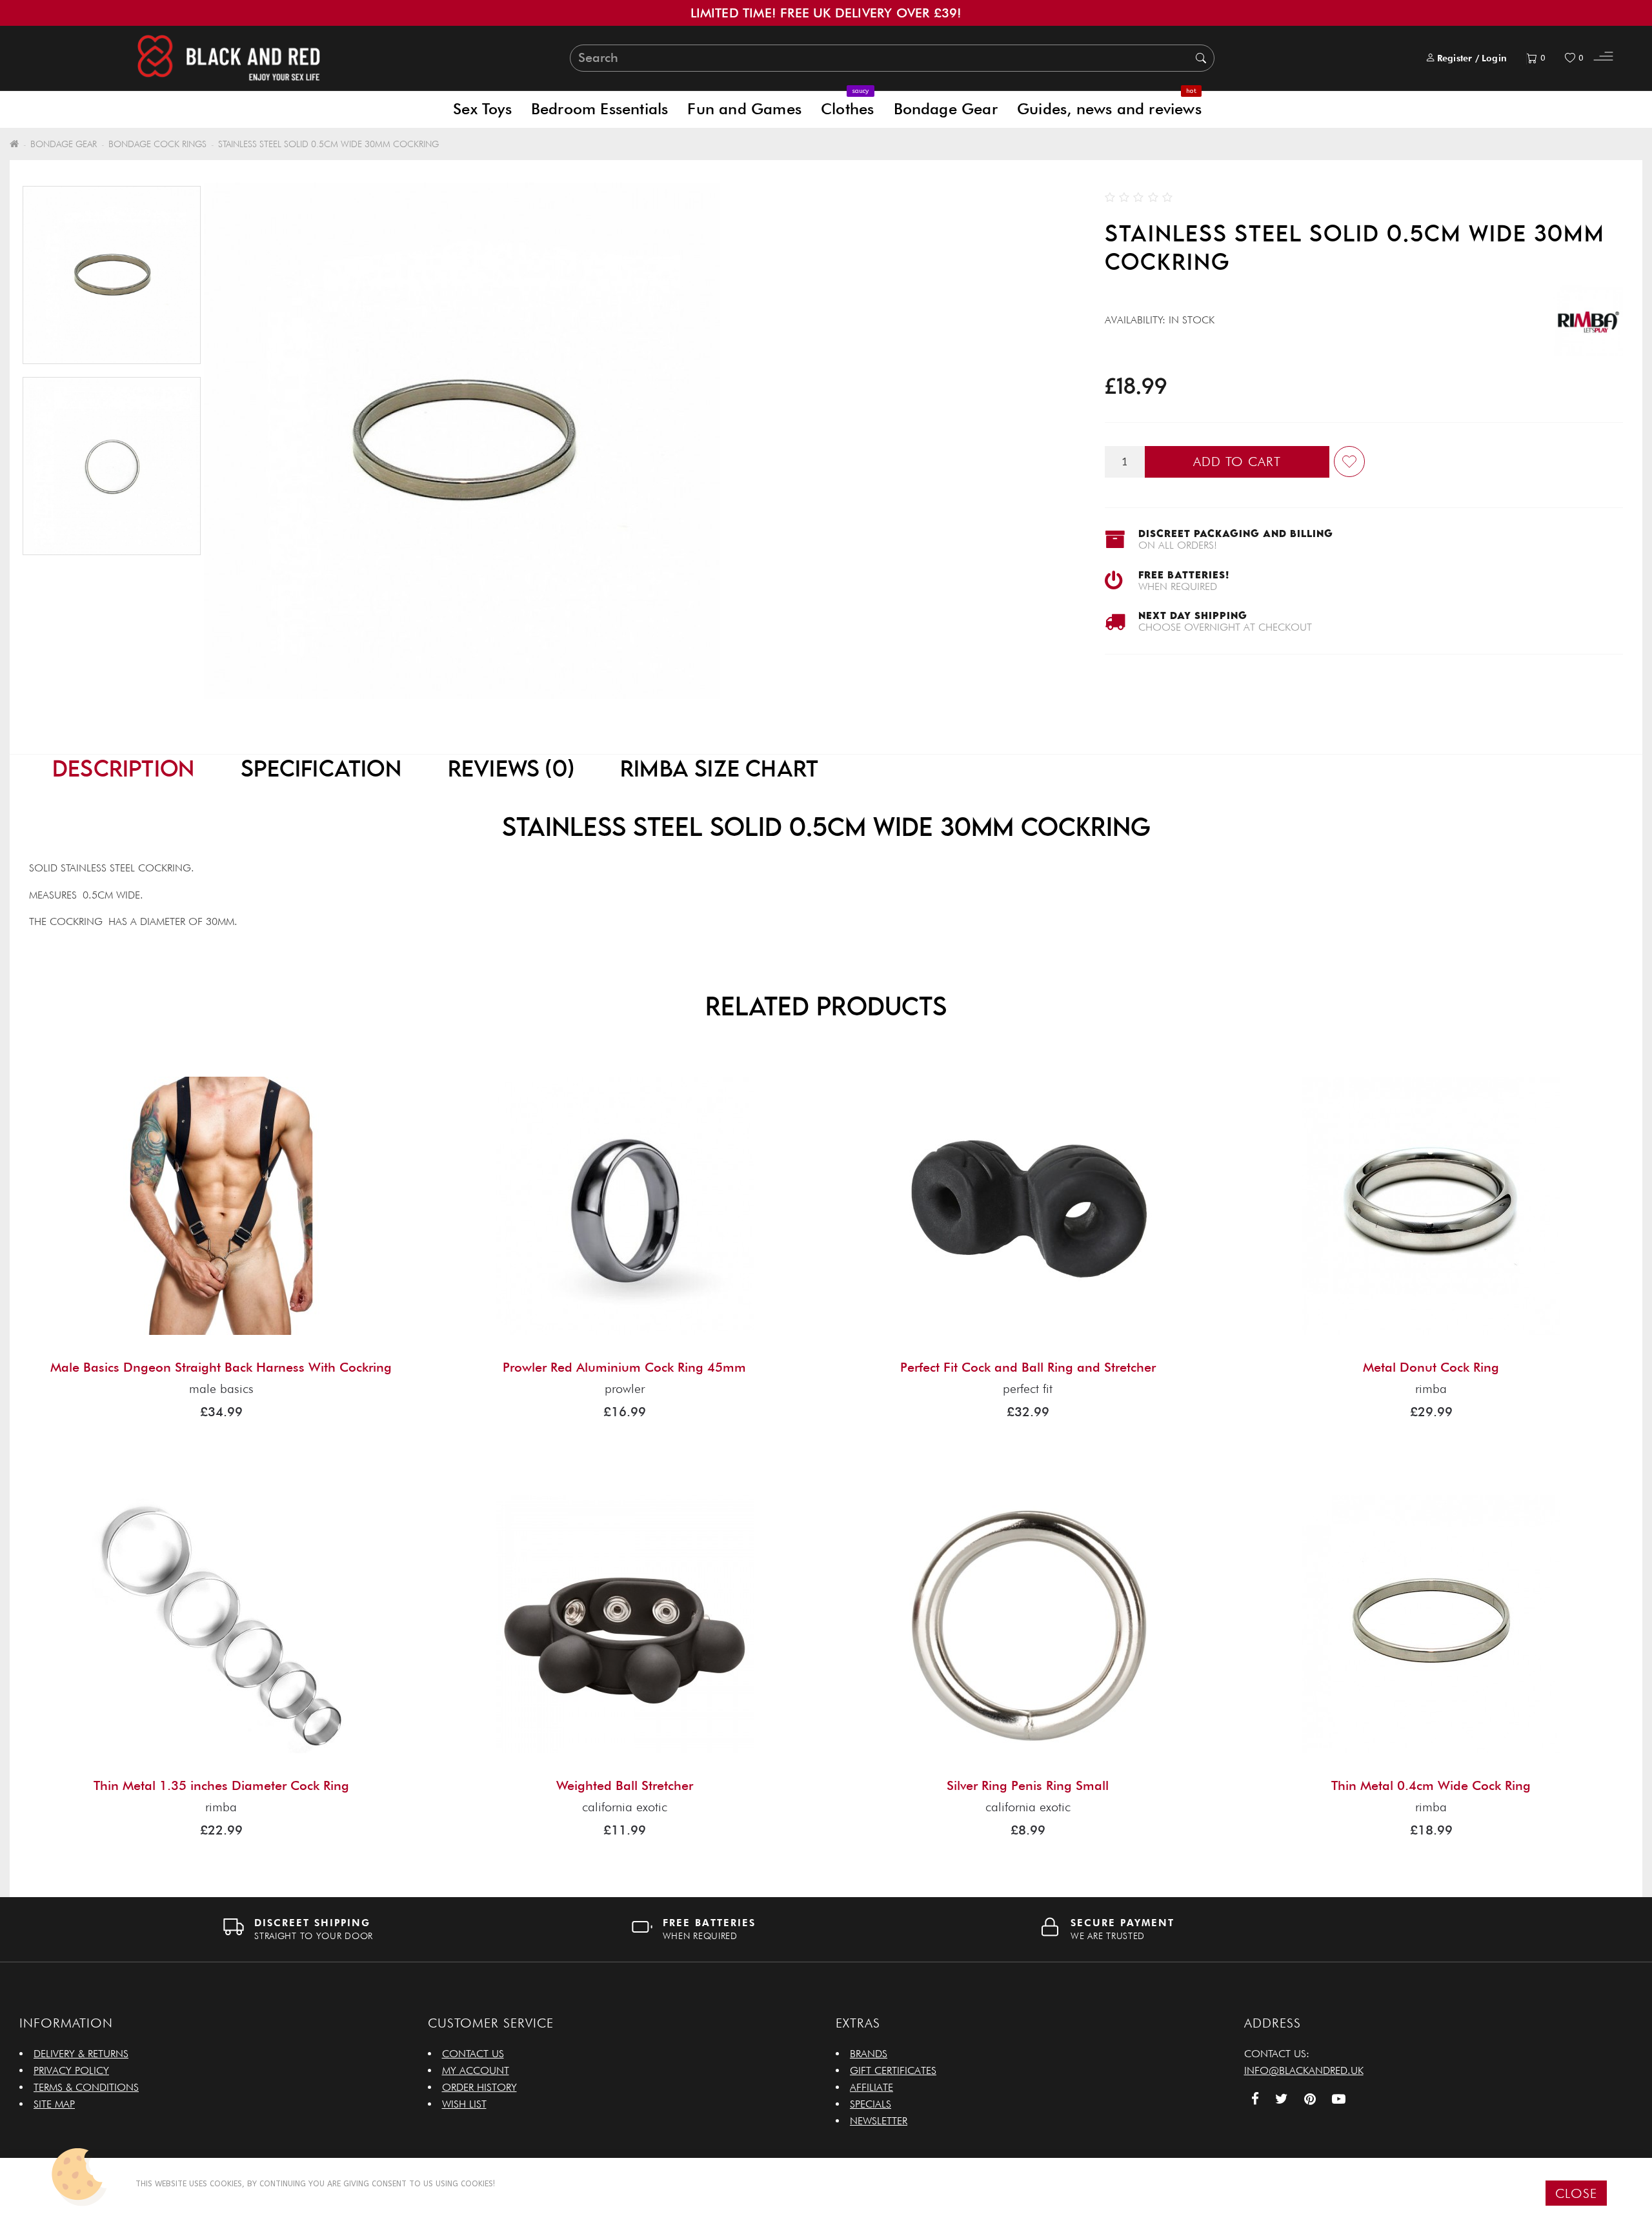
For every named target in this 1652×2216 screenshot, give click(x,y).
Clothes (847, 104)
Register (1455, 58)
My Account (476, 2070)
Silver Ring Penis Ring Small (1028, 1785)
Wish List (464, 2104)
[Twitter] (1282, 2100)
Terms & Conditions (86, 2087)
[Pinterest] (1310, 2100)
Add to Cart (1237, 462)
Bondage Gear (946, 109)
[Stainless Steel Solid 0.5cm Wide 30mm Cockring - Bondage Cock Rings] (112, 466)
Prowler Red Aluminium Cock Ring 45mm (624, 1367)
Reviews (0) (511, 768)
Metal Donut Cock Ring (1431, 1367)
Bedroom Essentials (600, 109)
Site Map (54, 2104)
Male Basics (221, 1388)
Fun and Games (744, 109)
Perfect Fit (1028, 1388)
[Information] (1603, 58)
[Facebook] (1255, 2100)
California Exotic (625, 1807)
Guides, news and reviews (1109, 104)
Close (1576, 2193)
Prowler (625, 1388)
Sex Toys (482, 109)
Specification (321, 768)
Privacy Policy (71, 2070)
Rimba (1431, 1388)
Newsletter (879, 2121)
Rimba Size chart (719, 768)
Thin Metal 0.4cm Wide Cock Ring (1431, 1785)
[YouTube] (1339, 2100)
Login (1494, 58)
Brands (869, 2054)
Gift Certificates (893, 2070)
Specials (871, 2104)
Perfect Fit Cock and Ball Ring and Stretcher (1028, 1367)
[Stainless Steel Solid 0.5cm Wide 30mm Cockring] (112, 275)
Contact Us (473, 2054)
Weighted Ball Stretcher (625, 1785)
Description (123, 768)
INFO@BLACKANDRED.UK (1304, 2070)
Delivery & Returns (81, 2054)
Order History (479, 2087)
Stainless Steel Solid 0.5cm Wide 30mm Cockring (328, 144)
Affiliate (871, 2087)
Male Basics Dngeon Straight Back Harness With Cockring (221, 1367)
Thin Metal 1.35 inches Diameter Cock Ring (221, 1785)
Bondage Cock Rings (157, 144)
